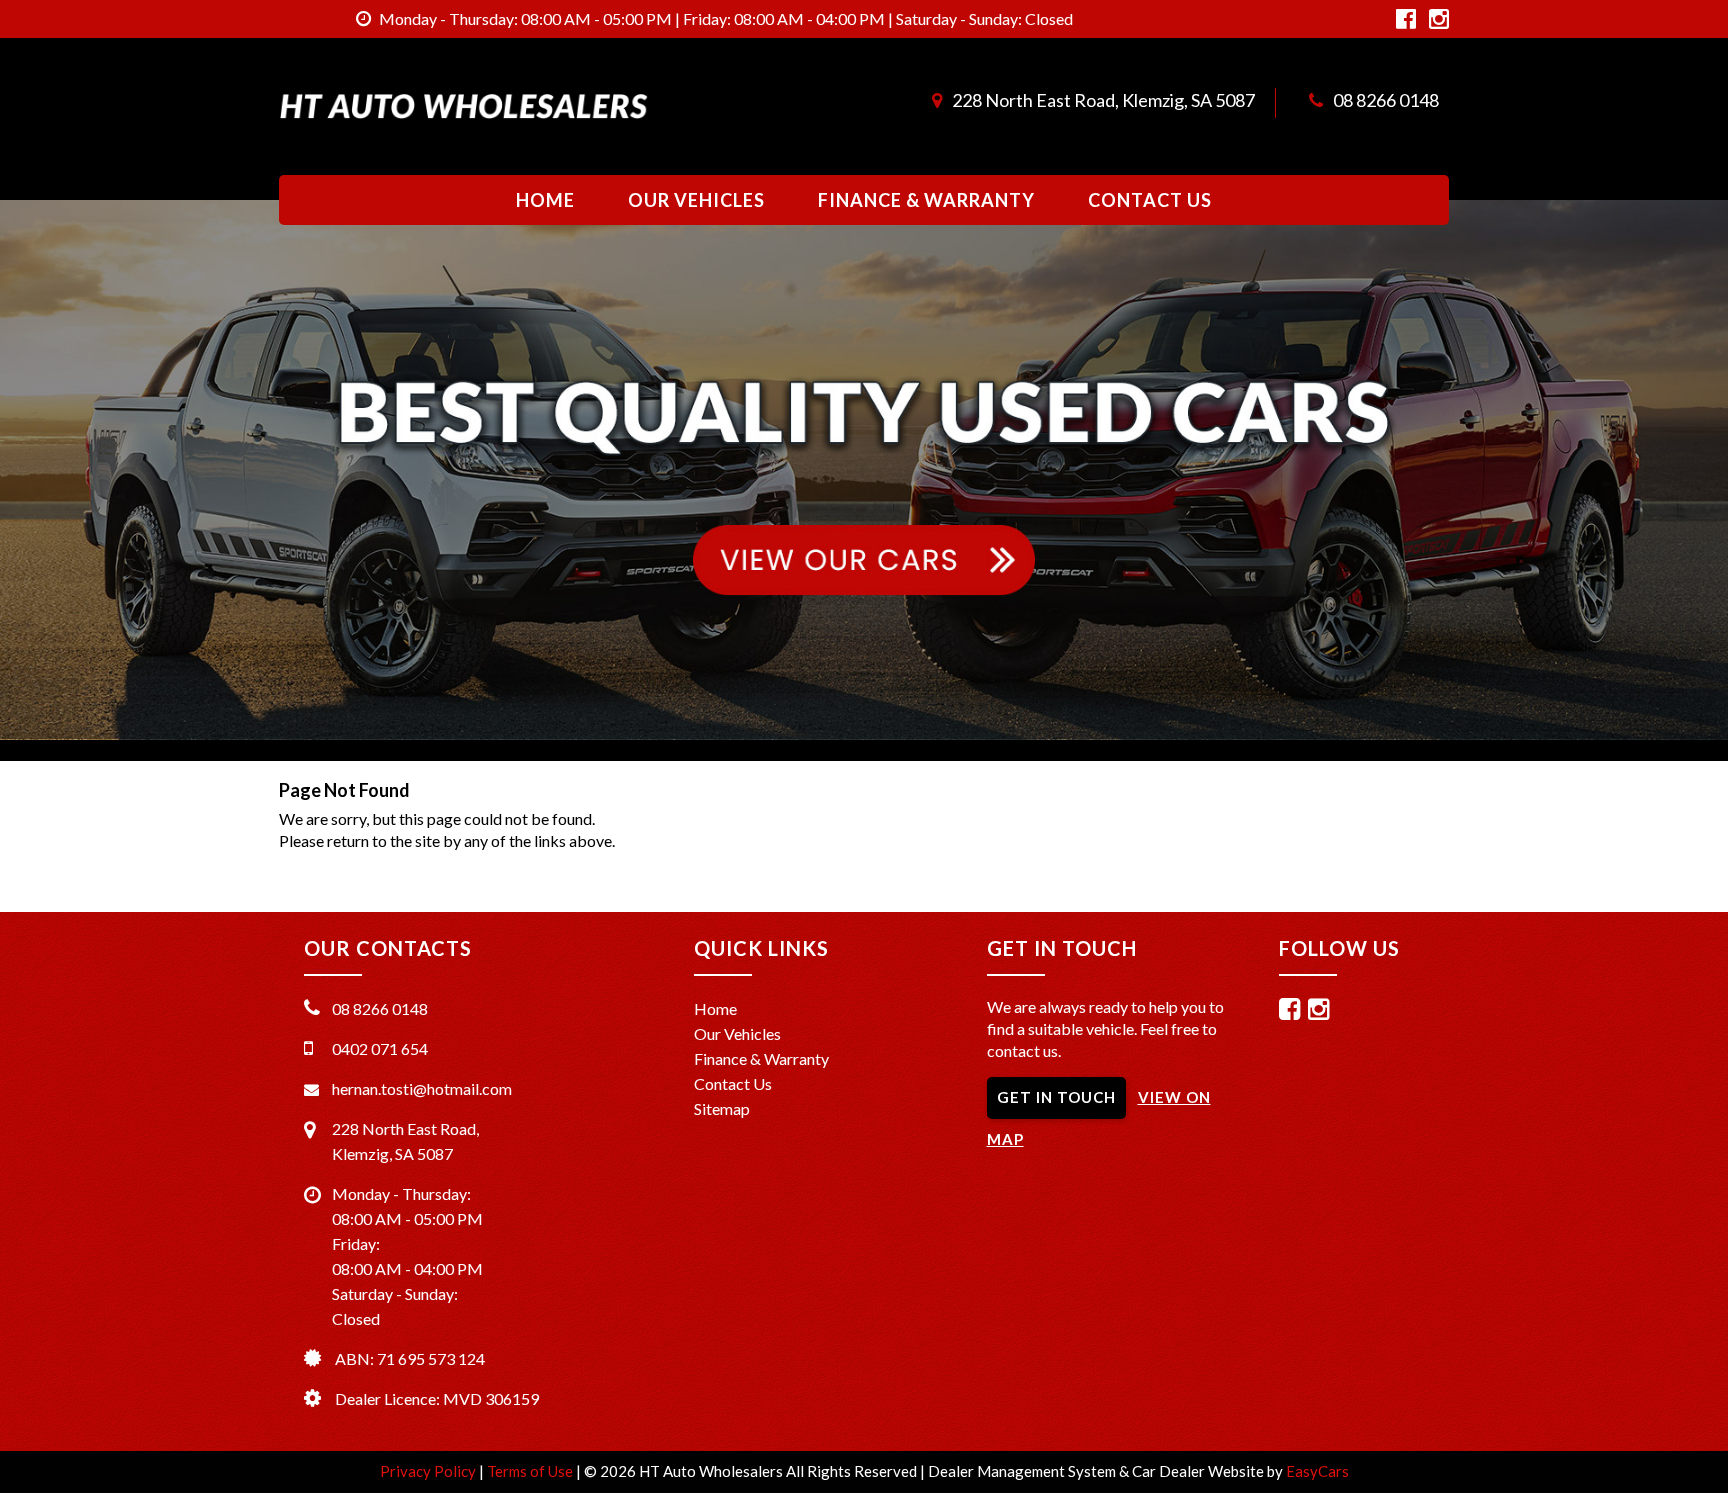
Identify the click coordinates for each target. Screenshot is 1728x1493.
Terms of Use (531, 1471)
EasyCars (1317, 1471)
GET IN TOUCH (1056, 1097)
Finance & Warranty (926, 200)
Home (545, 200)
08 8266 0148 (1386, 100)
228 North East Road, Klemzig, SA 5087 (1103, 100)
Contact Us (1150, 200)
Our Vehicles (696, 200)
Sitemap (722, 1108)
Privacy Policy (429, 1471)
